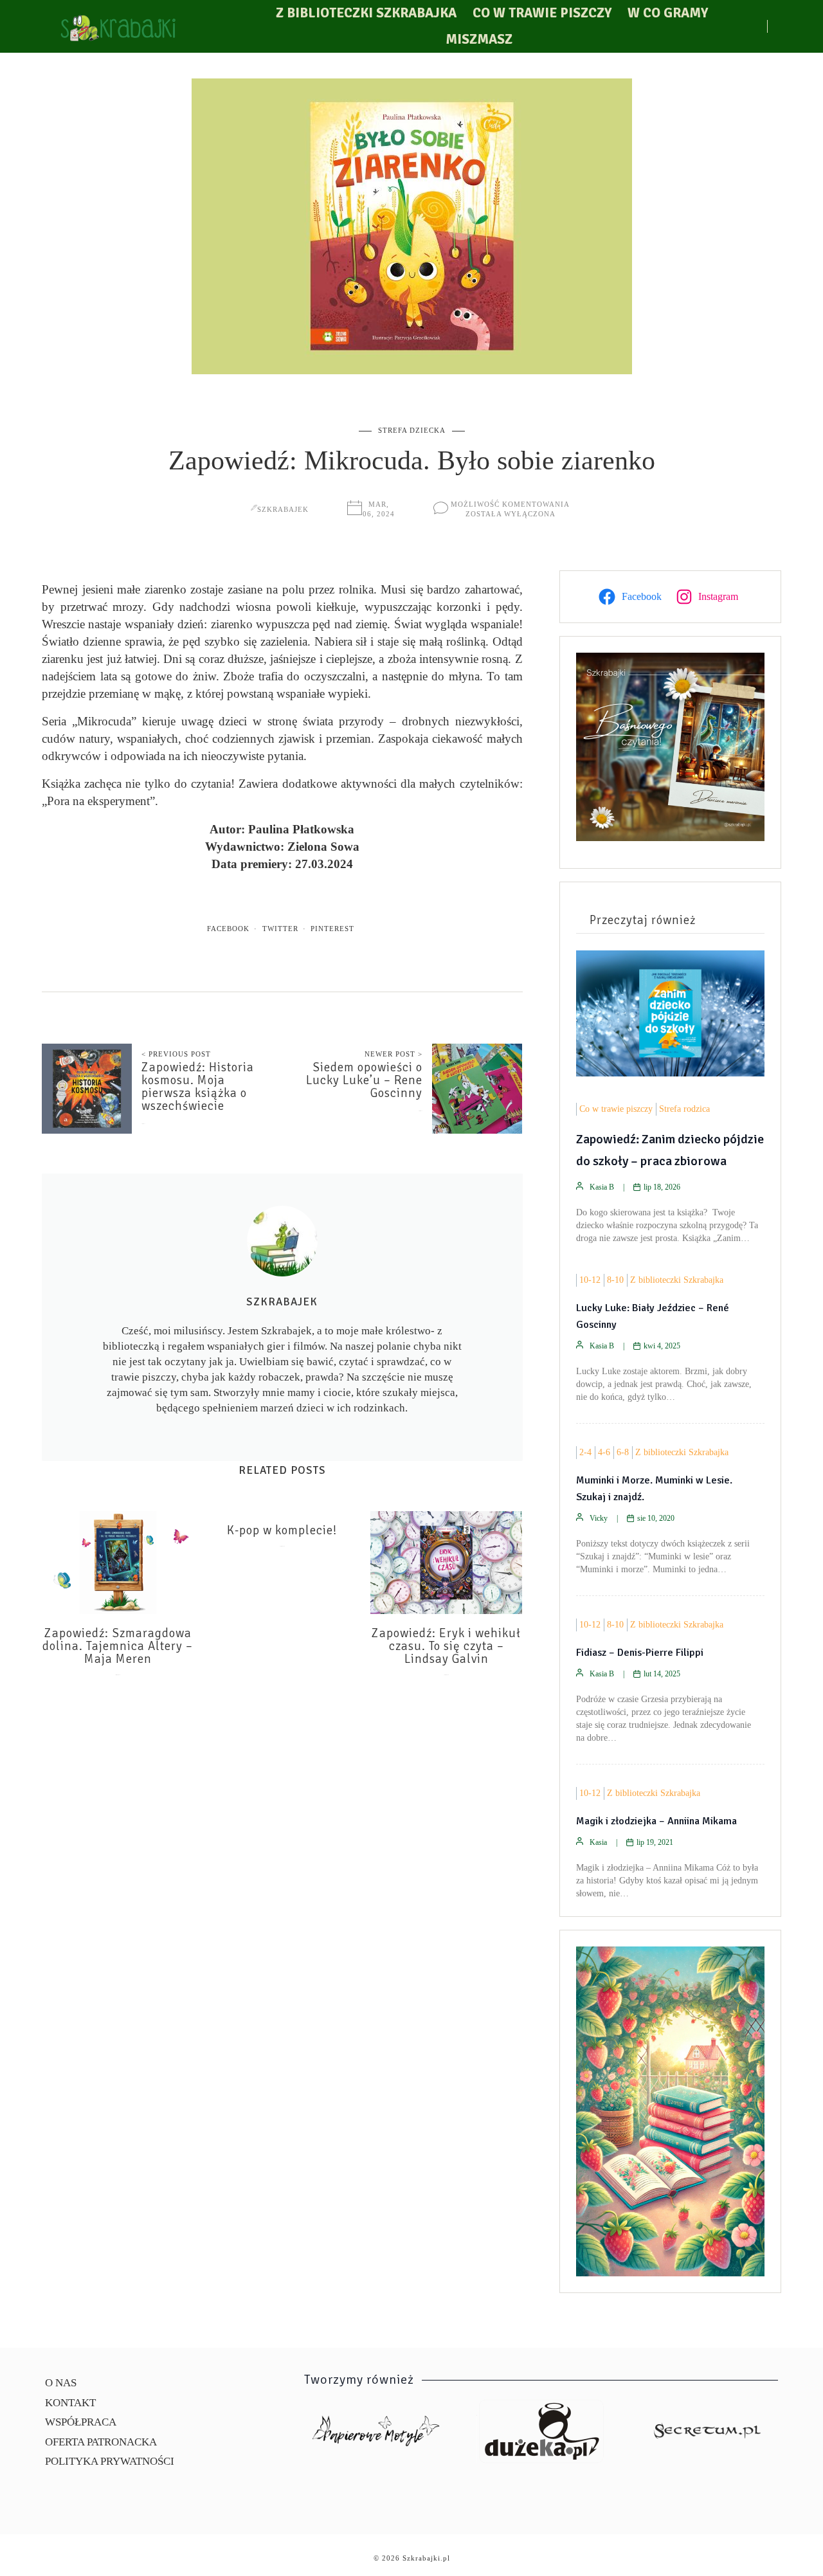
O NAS (61, 2383)
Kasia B (602, 1187)
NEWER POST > (393, 1054)
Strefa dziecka (412, 430)
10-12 (590, 1280)
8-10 (615, 1280)
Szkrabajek (283, 509)
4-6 (604, 1452)
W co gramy (668, 13)
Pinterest (332, 929)
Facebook (228, 929)
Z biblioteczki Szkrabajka (366, 13)
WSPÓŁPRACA (81, 2422)
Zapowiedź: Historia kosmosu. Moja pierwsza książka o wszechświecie (198, 1087)
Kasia (598, 1842)
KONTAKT (70, 2403)
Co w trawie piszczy (542, 13)
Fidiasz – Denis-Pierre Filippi (640, 1653)
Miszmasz (479, 39)
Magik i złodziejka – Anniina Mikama (656, 1821)
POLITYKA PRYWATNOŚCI (110, 2461)
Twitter (280, 929)
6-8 (623, 1452)
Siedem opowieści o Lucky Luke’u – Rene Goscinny (364, 1080)
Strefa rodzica (684, 1109)
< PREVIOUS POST (176, 1054)
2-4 (585, 1452)
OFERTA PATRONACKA (101, 2442)
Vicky (599, 1518)
